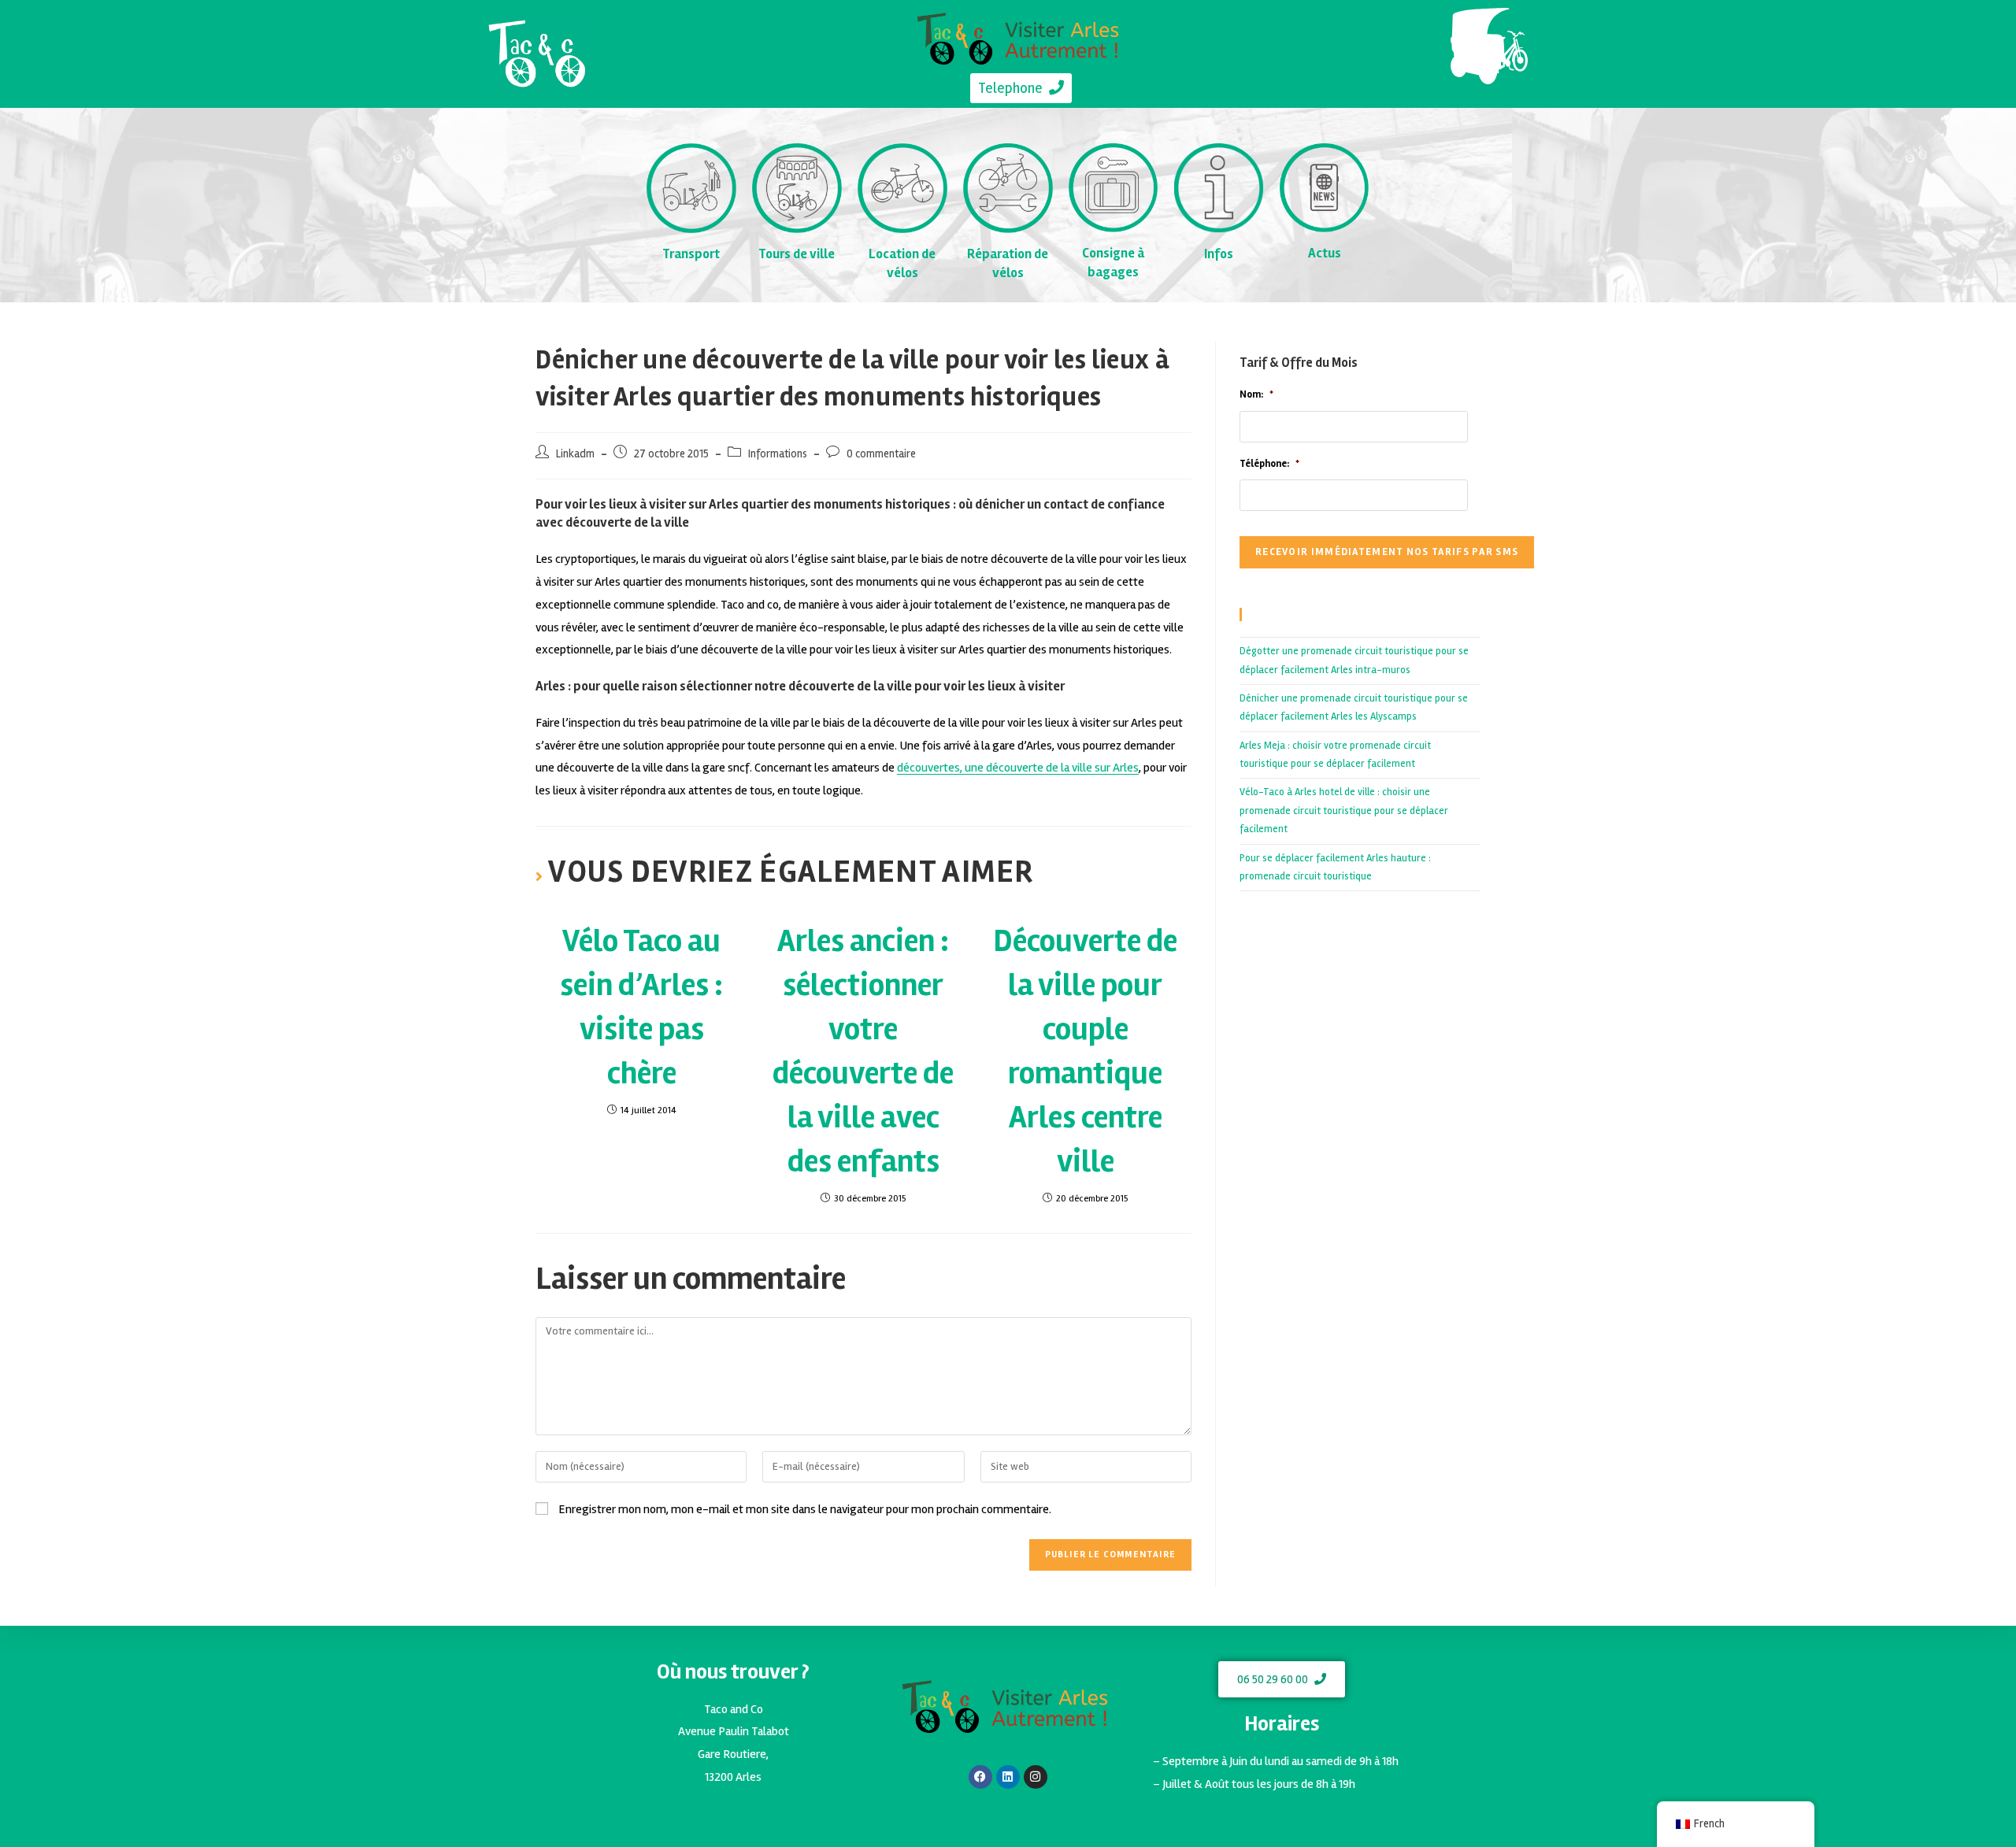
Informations (778, 454)
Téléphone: (1269, 464)
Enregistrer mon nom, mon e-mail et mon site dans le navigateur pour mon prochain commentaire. (805, 1509)
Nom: (1256, 394)
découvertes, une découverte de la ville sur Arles (1018, 768)
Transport (691, 254)
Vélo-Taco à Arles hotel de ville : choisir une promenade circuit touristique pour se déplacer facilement (1344, 811)
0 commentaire (881, 454)
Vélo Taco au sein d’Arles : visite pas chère (641, 1007)
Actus (1325, 253)
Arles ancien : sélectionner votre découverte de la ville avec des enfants (863, 1051)
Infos (1219, 254)
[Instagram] (1036, 1777)
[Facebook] (980, 1777)
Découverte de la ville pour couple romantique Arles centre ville (1085, 1051)
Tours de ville (797, 254)
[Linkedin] (1008, 1777)
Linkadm (575, 454)
